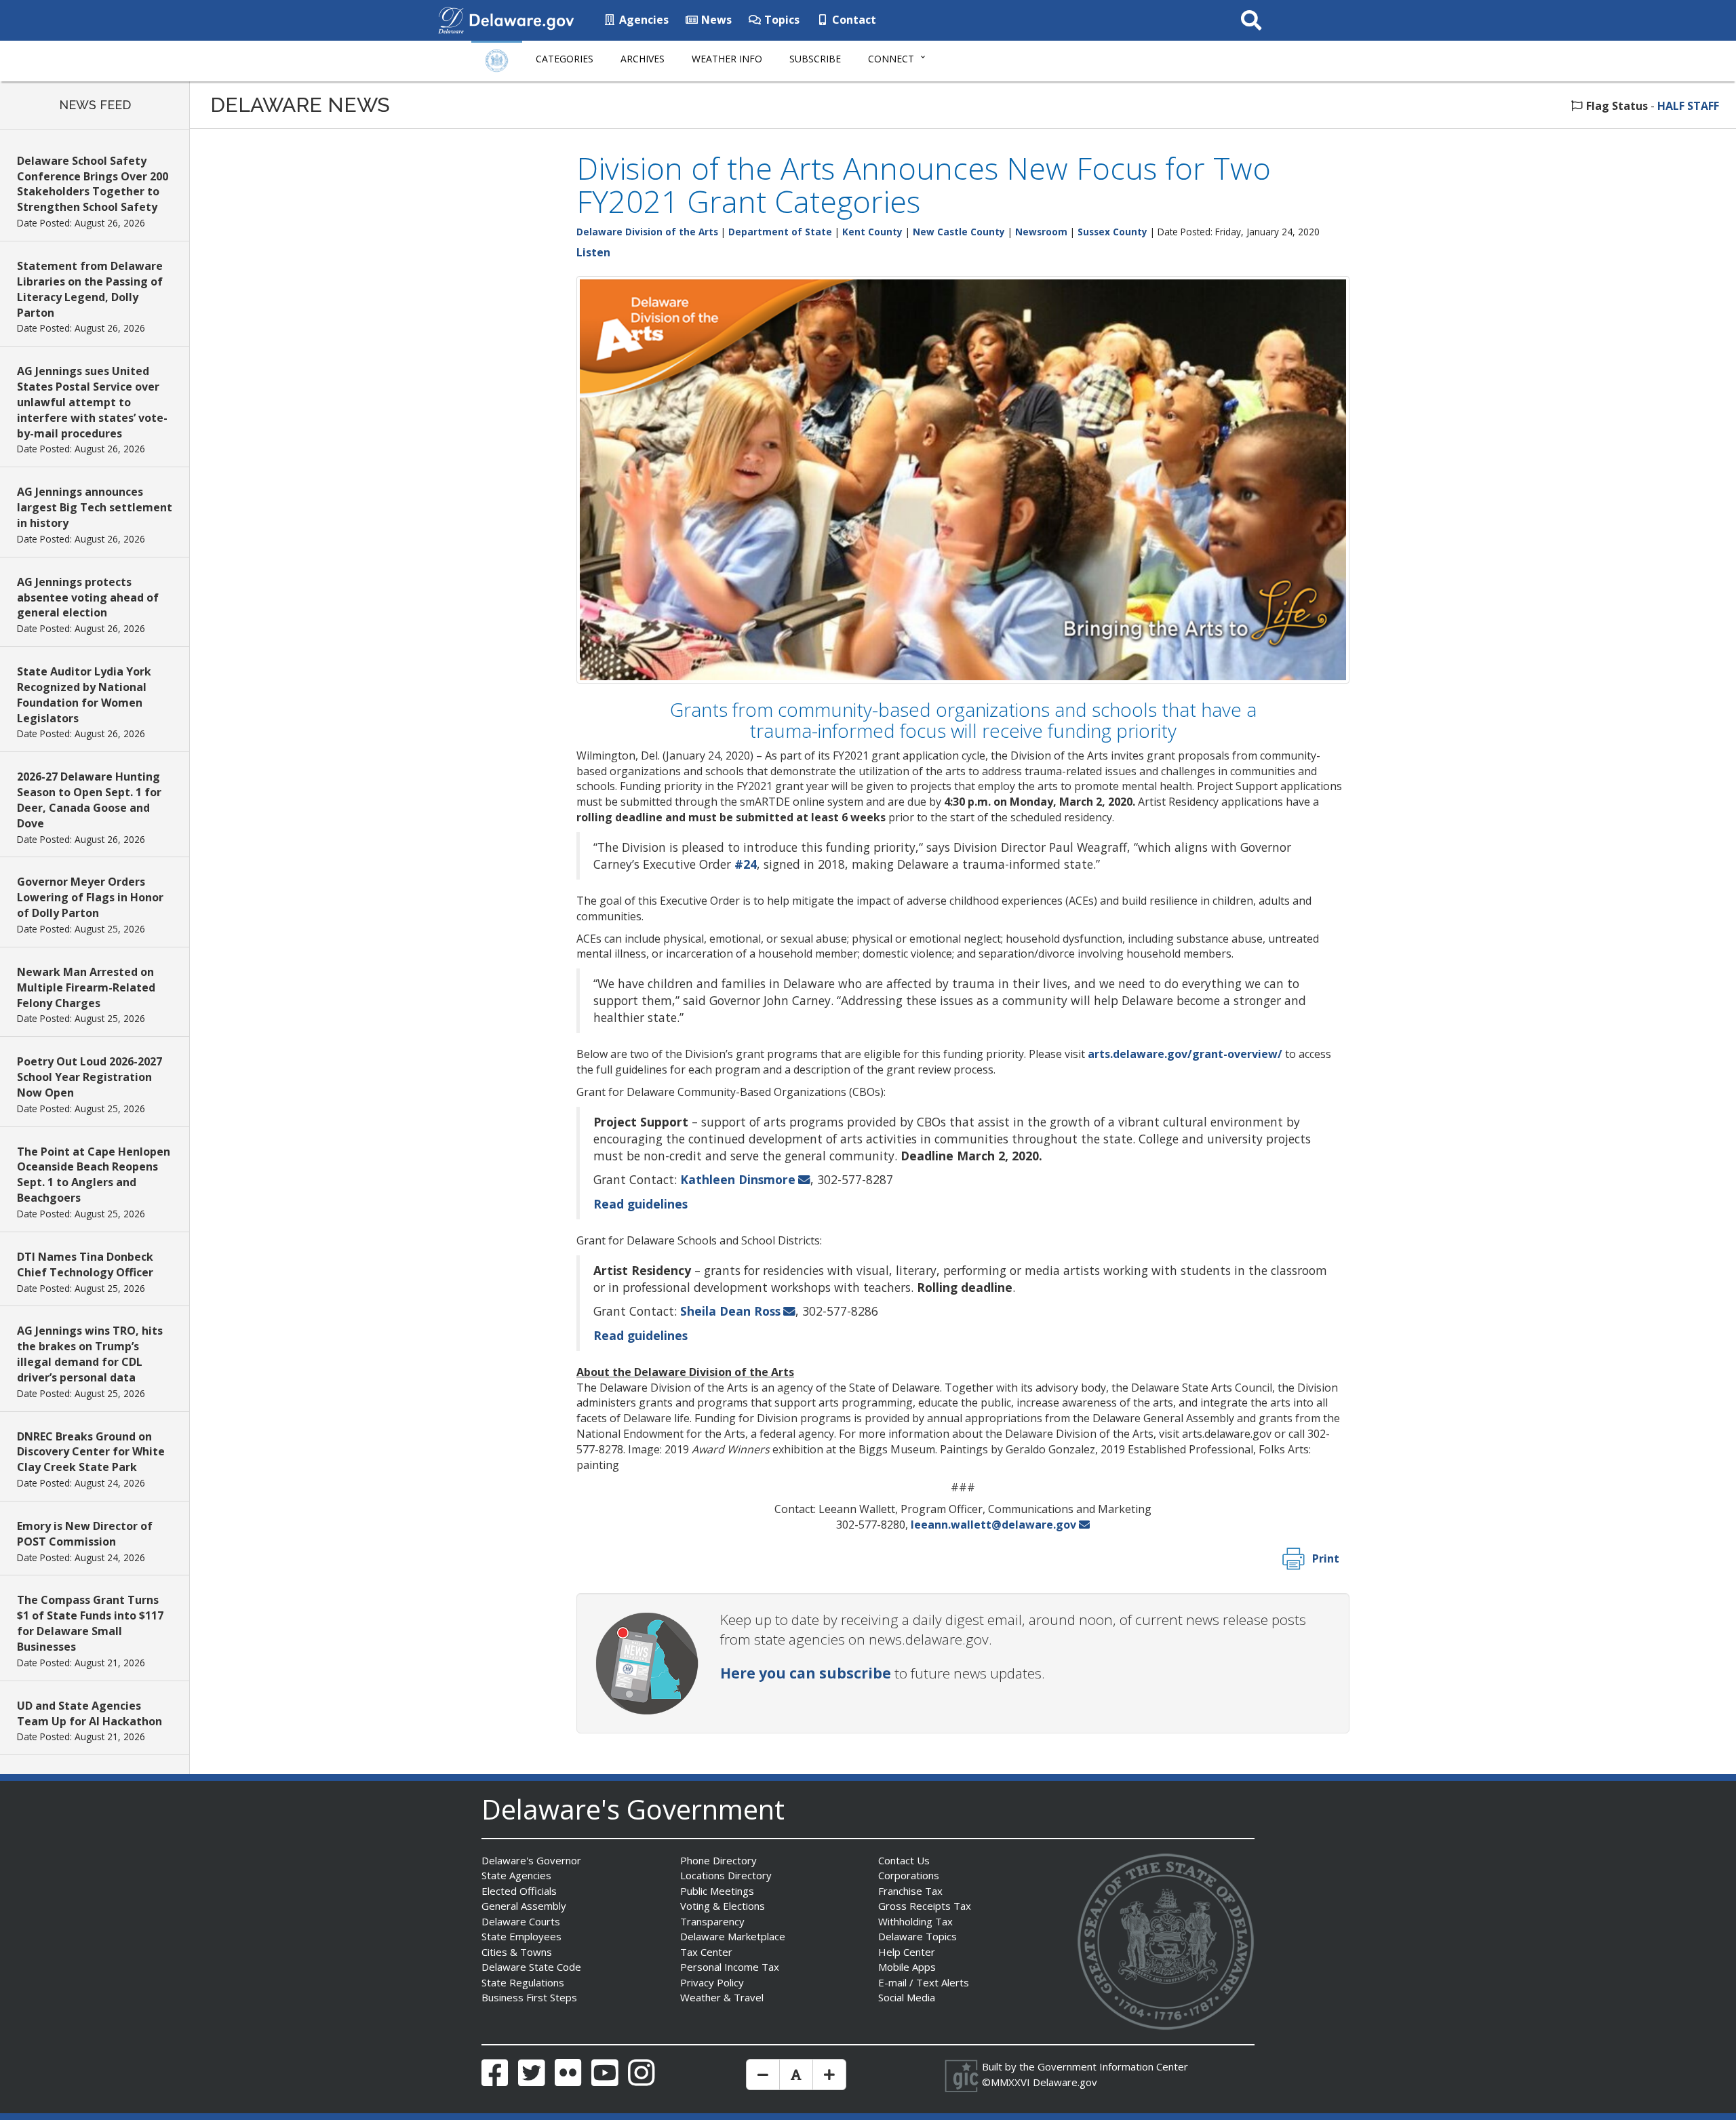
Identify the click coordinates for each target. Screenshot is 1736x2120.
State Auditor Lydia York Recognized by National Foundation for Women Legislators (84, 695)
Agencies (643, 20)
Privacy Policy (712, 1982)
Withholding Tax (915, 1921)
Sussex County (1112, 232)
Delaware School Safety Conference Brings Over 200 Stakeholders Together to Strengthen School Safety (93, 184)
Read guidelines (640, 1204)
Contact (853, 20)
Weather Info (727, 59)
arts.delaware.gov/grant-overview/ (1185, 1054)
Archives (643, 59)
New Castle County (959, 232)
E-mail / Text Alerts (924, 1982)
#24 (746, 864)
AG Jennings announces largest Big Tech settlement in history (95, 507)
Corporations (909, 1875)
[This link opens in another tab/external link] (451, 19)
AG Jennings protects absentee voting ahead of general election (88, 597)
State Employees (521, 1936)
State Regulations (523, 1982)
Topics (781, 20)
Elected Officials (519, 1891)
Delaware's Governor (531, 1860)
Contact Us (904, 1860)
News (715, 20)
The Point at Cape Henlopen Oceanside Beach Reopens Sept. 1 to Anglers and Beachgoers (94, 1175)
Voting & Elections (723, 1906)
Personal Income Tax (730, 1967)
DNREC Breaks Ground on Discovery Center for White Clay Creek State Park (91, 1452)
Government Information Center (1113, 2066)
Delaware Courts (521, 1921)
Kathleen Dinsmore (738, 1179)
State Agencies (516, 1875)
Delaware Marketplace (733, 1936)
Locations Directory (726, 1875)
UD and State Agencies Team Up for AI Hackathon (90, 1713)
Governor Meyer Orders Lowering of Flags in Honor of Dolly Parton (90, 897)
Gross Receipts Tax (925, 1906)
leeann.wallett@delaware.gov (993, 1525)
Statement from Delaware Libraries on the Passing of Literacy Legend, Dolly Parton (90, 289)
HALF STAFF (1688, 106)
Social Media (907, 1997)
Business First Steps (529, 1997)
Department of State (780, 232)
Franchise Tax (910, 1891)
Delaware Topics (918, 1936)
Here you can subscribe (806, 1673)
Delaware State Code (531, 1967)
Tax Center (706, 1952)
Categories (565, 59)
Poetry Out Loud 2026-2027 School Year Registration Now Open (90, 1077)
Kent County (872, 232)
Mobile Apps (907, 1967)
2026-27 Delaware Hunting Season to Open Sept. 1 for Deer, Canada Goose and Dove (89, 800)
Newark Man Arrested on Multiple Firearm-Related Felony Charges (86, 987)
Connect (891, 59)
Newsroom (1041, 232)
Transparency (712, 1921)
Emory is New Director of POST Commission (85, 1534)
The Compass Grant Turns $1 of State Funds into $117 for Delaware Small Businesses (90, 1623)
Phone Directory (718, 1860)
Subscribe (815, 59)
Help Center (907, 1952)
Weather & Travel (722, 1997)
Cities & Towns (517, 1952)
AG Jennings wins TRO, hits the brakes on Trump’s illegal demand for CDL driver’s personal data (90, 1354)
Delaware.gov (1065, 2082)
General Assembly (524, 1906)
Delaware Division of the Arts (647, 232)
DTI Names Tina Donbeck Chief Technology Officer (85, 1264)
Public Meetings (717, 1891)
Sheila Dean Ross (730, 1311)
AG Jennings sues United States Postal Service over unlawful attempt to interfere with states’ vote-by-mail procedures (92, 402)
